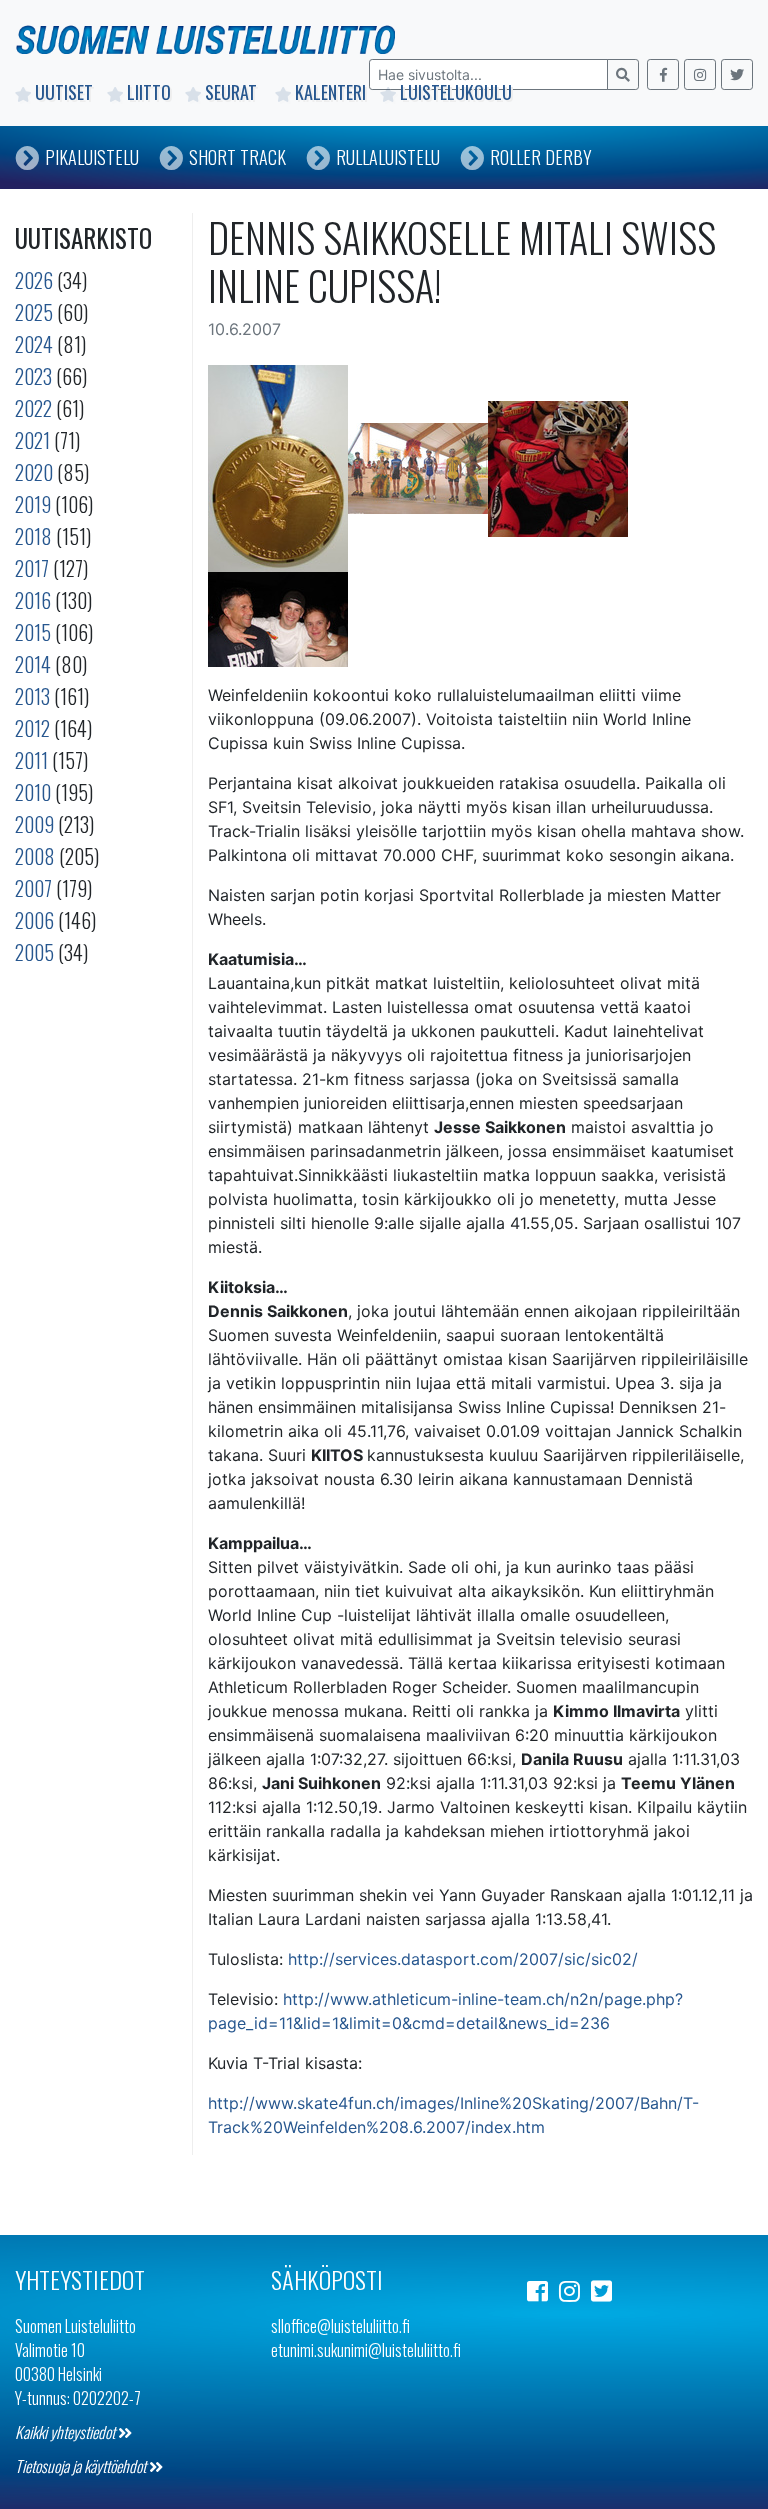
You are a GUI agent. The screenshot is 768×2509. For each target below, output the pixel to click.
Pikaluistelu (92, 157)
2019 (33, 504)
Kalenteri (330, 92)
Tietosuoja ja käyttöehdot (82, 2466)
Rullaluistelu (388, 157)
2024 (34, 344)
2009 (34, 824)
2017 (32, 568)
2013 (32, 696)
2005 (34, 952)
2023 (33, 376)
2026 (34, 280)
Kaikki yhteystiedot (66, 2432)
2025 (34, 312)
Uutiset (64, 92)
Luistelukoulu (456, 92)
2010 (33, 792)
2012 (32, 728)
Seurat (233, 92)
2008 (35, 856)
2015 (33, 632)
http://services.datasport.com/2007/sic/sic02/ (463, 1959)
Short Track (237, 157)
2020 (34, 472)
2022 (33, 408)
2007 (33, 888)
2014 (33, 664)
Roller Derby (541, 157)
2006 (34, 920)
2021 (32, 440)
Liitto (149, 92)
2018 (33, 536)
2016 (33, 600)
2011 (31, 760)
